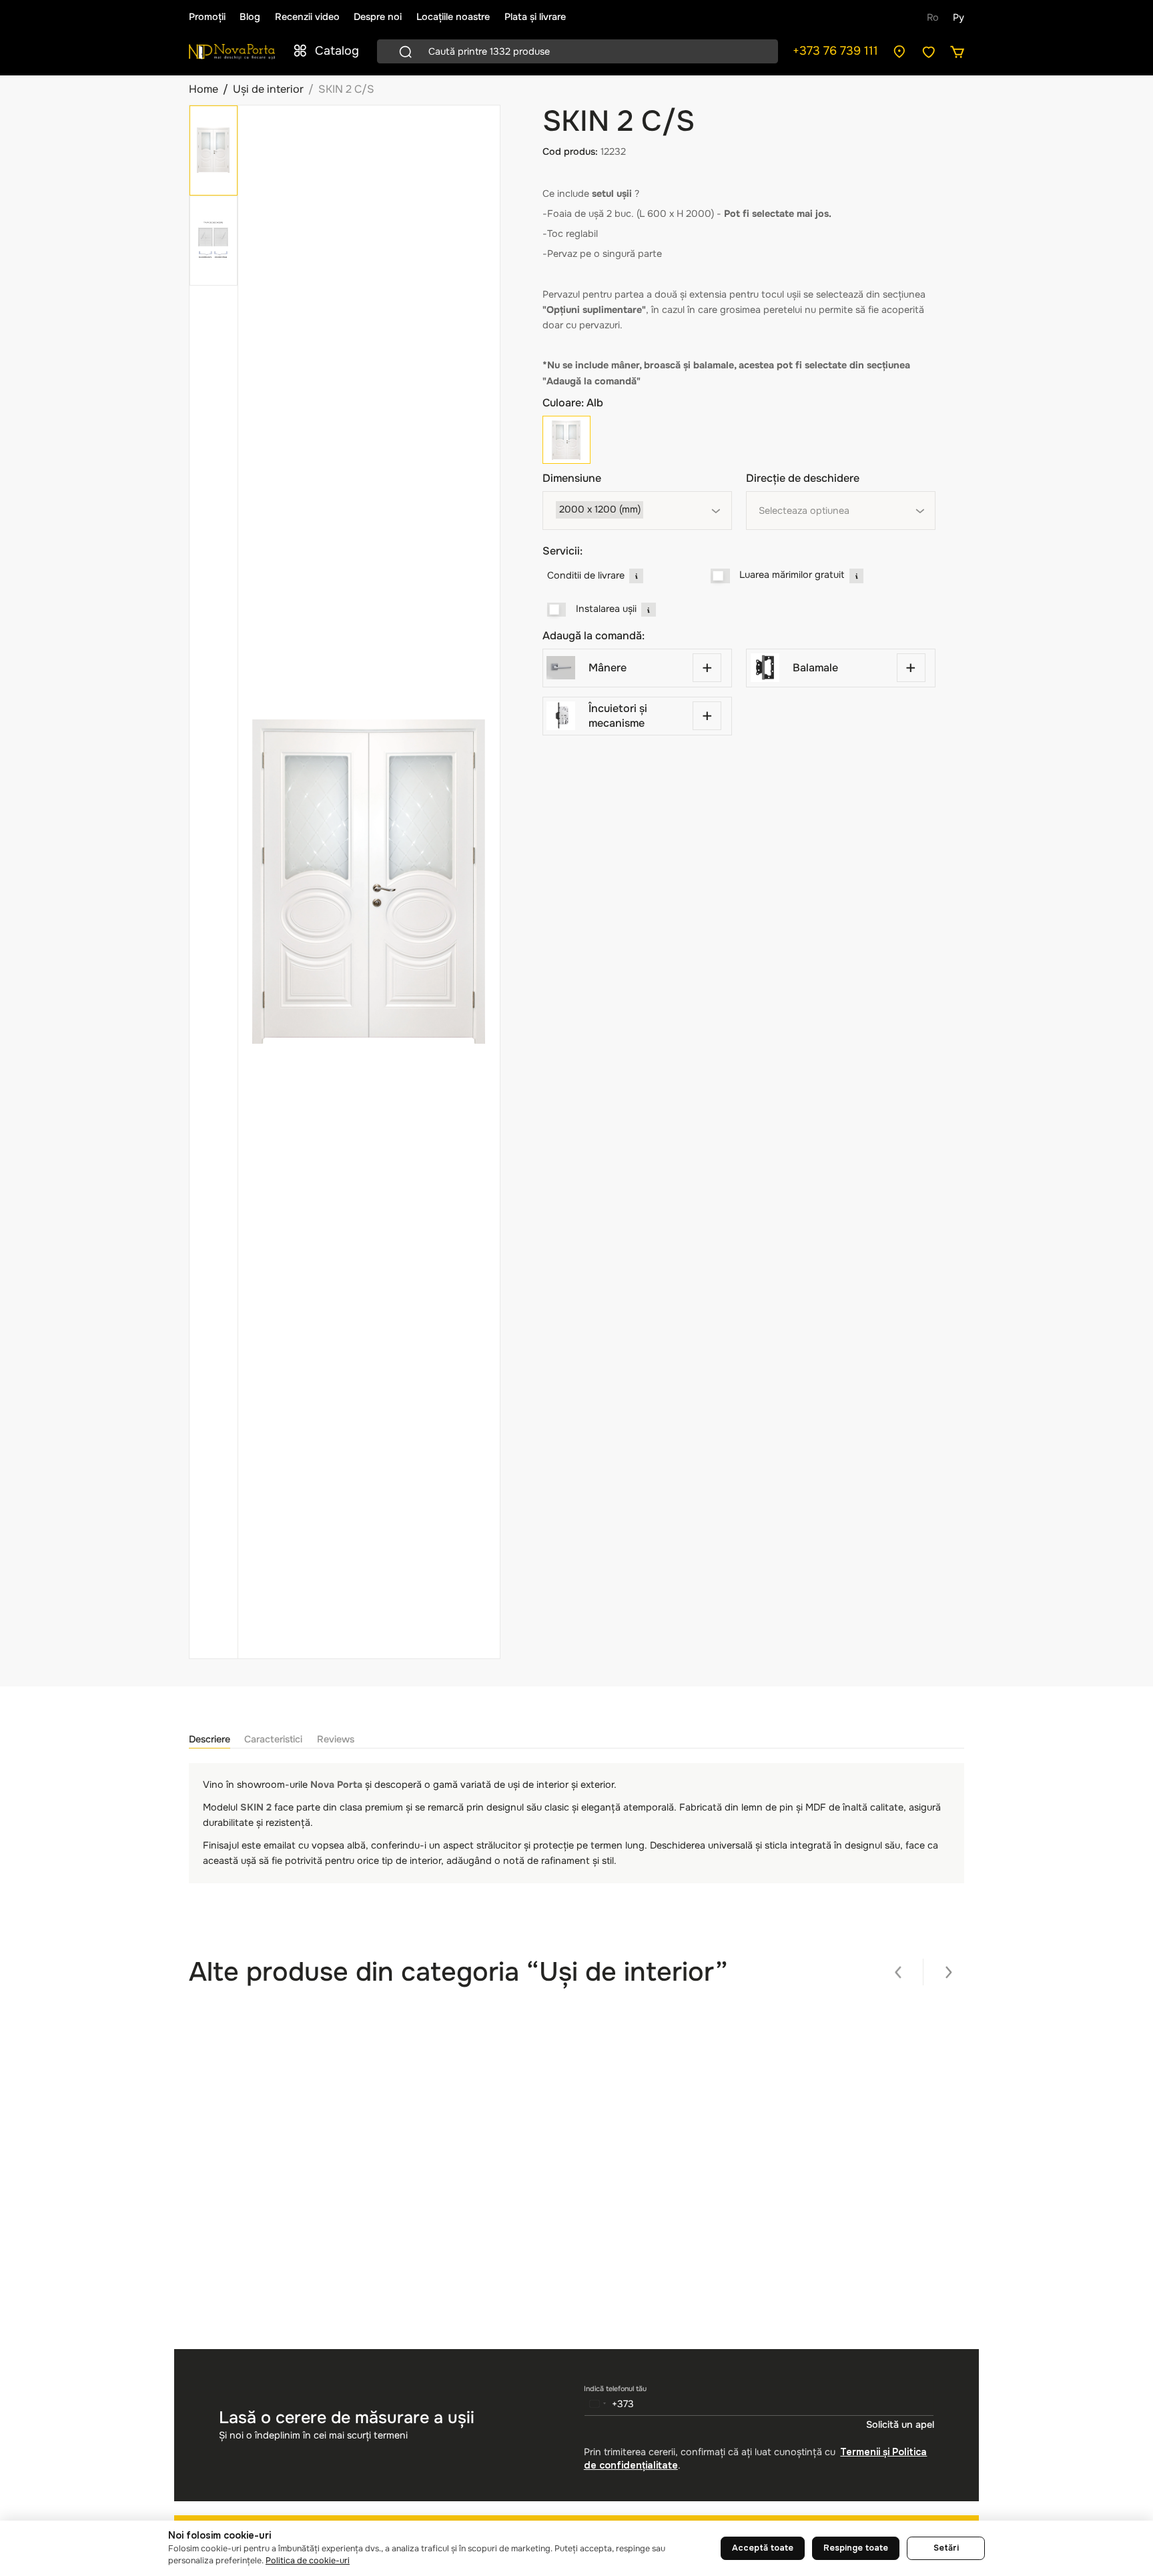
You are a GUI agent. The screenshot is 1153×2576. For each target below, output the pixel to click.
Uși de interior (268, 89)
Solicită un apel (900, 2425)
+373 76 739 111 (835, 51)
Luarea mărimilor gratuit (792, 575)
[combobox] (637, 511)
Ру (958, 17)
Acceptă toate (763, 2548)
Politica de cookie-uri (308, 2561)
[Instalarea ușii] (557, 610)
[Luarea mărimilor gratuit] (720, 576)
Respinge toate (856, 2548)
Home (204, 89)
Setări (946, 2548)
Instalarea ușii (606, 609)
